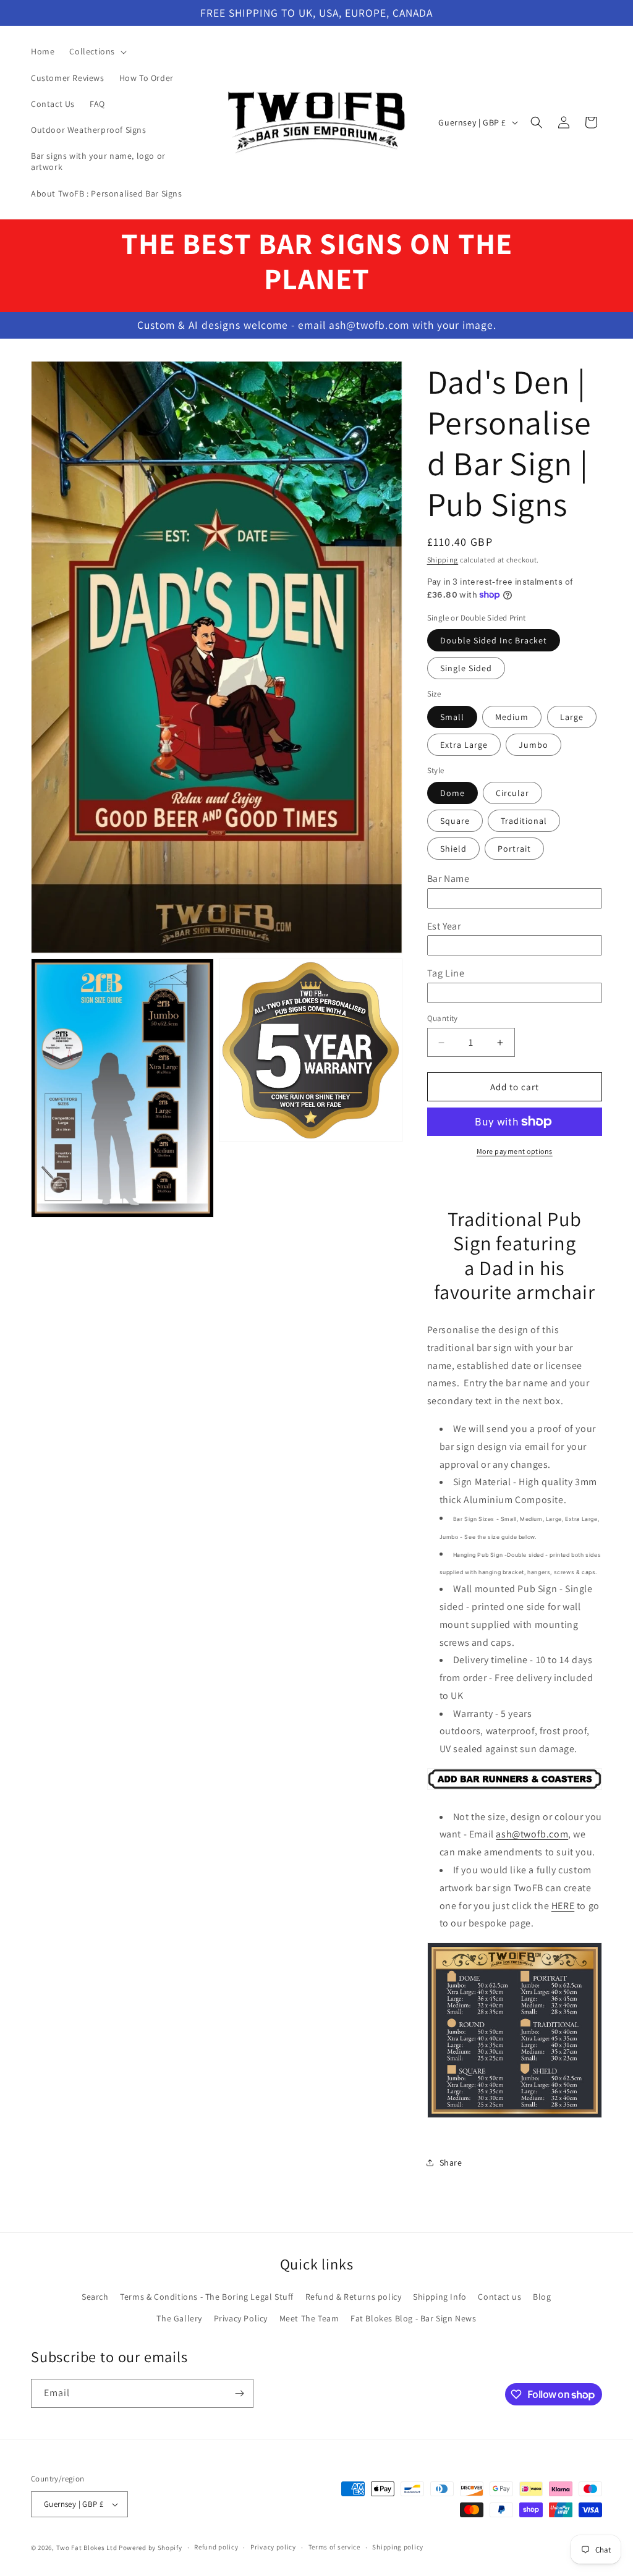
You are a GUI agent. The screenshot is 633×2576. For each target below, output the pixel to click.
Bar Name (448, 879)
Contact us (499, 2297)
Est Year (444, 926)
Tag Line (446, 973)
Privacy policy (273, 2547)
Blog (542, 2297)
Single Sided (466, 668)
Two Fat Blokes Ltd (87, 2548)
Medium (512, 717)
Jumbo (533, 745)
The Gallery (179, 2318)
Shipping (443, 560)
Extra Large (464, 745)
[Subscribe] (239, 2393)
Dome (452, 793)
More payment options (515, 1151)
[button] (97, 51)
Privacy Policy (241, 2318)
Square (455, 821)
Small (452, 717)
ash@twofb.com (532, 1834)
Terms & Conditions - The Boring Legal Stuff (207, 2297)
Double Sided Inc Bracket (494, 640)
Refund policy (216, 2547)
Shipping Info (440, 2297)
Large (572, 717)
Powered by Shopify (151, 2548)
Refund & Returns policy (354, 2297)
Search (95, 2297)
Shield (453, 849)
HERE (563, 1906)
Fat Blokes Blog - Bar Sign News (414, 2318)
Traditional (524, 821)
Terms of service (334, 2547)
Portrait (514, 849)
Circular (512, 793)
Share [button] (451, 2163)
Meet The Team (309, 2318)
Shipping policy (398, 2547)
